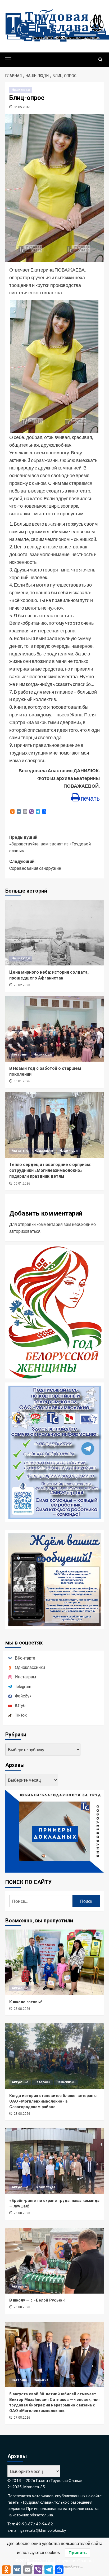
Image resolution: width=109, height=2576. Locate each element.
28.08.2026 (22, 2009)
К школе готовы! (26, 2002)
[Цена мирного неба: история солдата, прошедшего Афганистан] (54, 933)
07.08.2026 (22, 2418)
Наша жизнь (44, 1151)
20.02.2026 (22, 985)
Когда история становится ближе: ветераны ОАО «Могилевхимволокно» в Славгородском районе (53, 2101)
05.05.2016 (22, 107)
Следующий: (35, 865)
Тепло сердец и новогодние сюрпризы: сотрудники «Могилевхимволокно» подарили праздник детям (50, 1170)
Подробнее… (72, 2566)
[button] (11, 59)
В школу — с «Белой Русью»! (37, 2300)
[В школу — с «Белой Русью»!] (54, 2261)
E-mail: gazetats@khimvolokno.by (37, 2530)
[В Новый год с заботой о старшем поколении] (54, 1029)
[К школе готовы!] (54, 1962)
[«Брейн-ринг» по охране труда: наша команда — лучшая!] (54, 2161)
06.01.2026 (22, 1081)
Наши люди (21, 90)
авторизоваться (25, 1231)
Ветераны (20, 1054)
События (41, 2380)
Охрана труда (45, 2187)
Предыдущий (50, 844)
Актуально (20, 1151)
